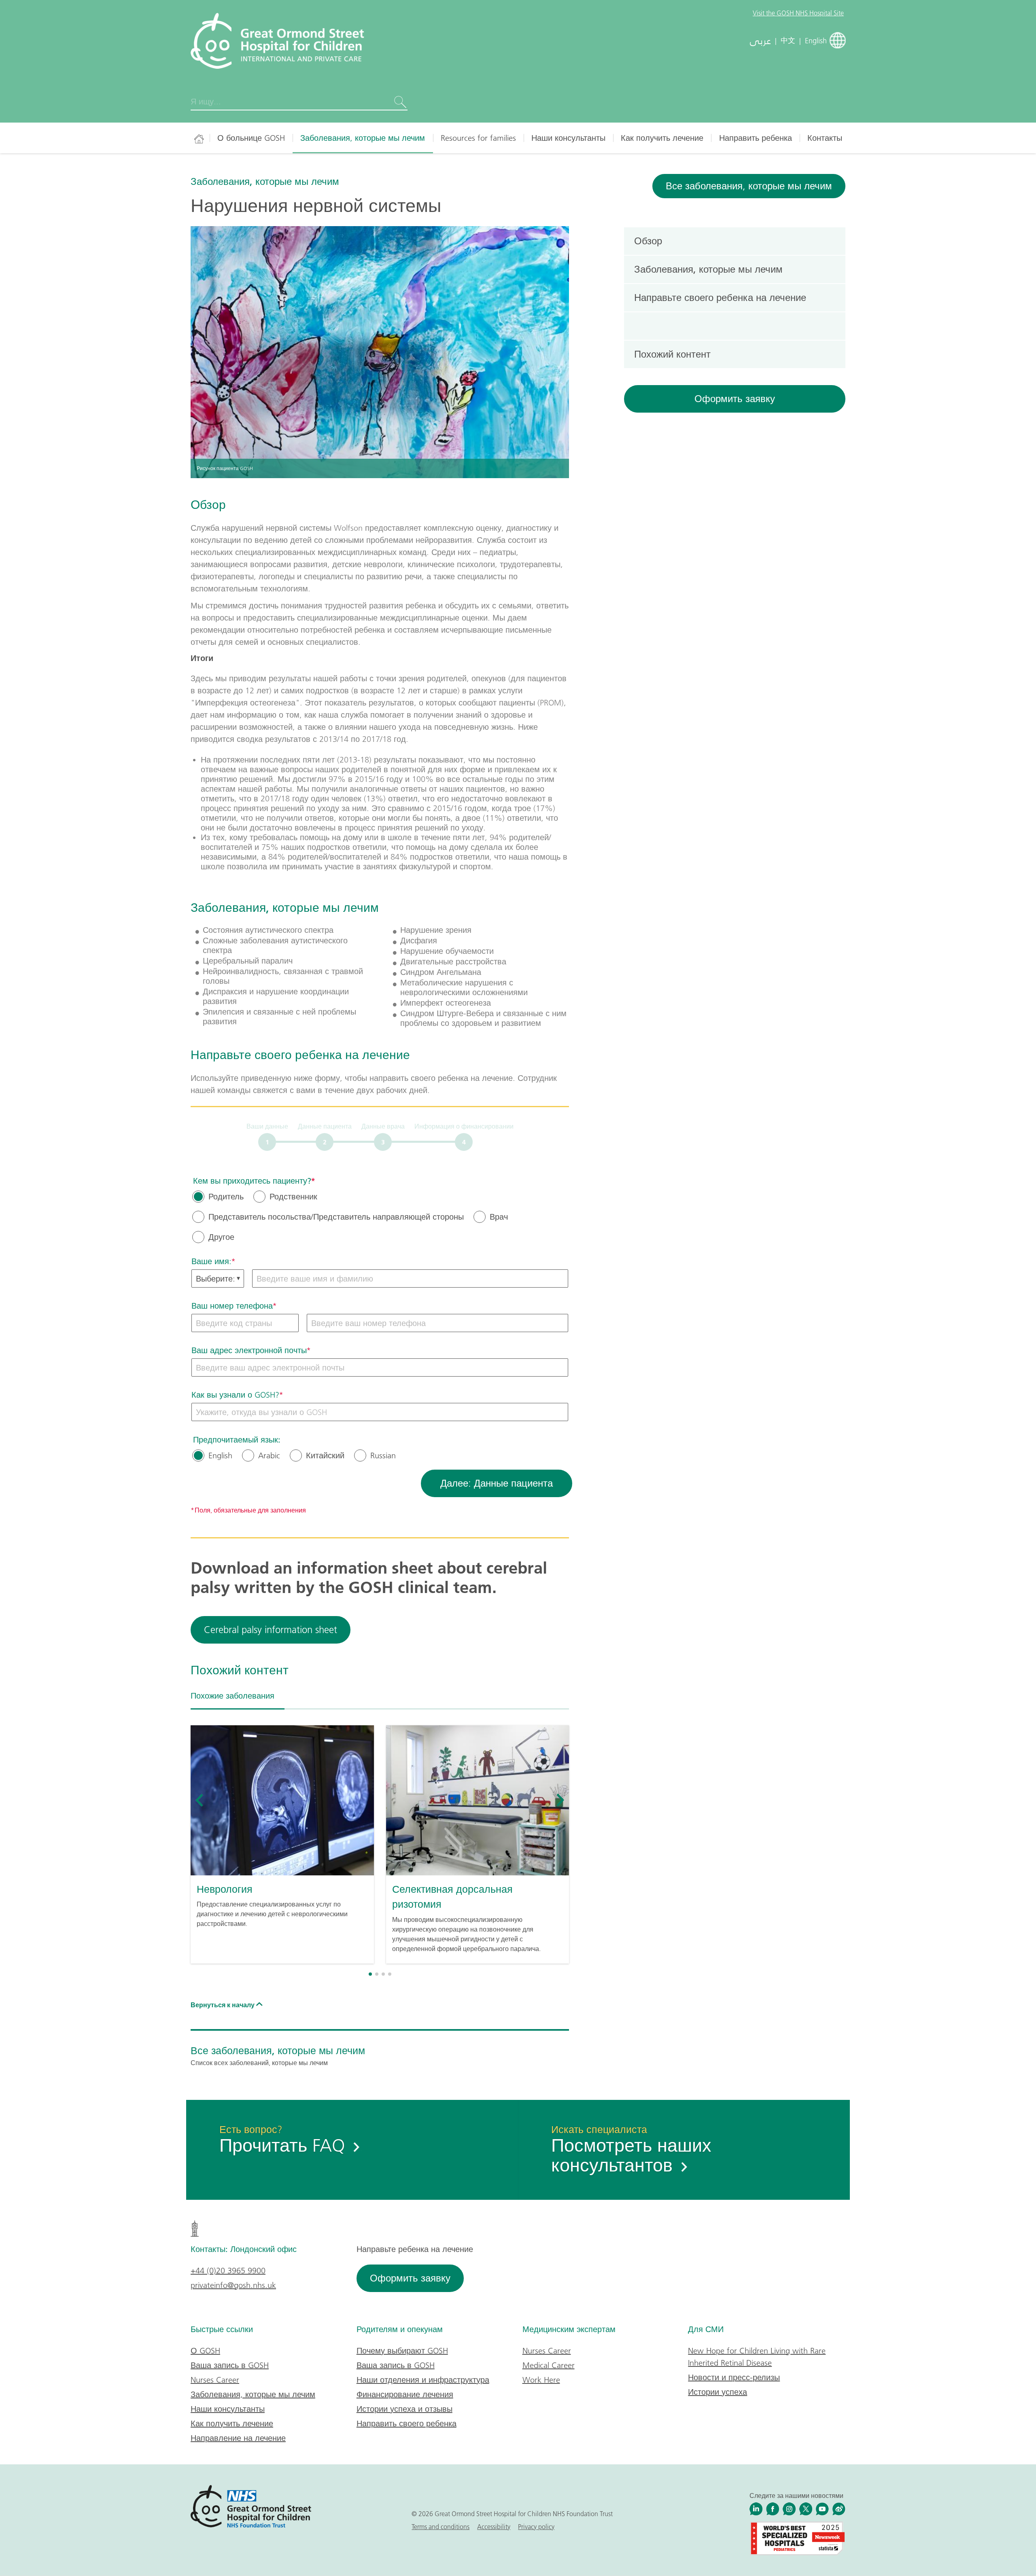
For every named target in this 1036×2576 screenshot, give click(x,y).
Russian (383, 1455)
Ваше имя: (211, 1261)
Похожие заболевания (232, 1696)
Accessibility (494, 2527)
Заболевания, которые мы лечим (363, 138)
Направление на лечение (238, 2438)
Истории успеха (718, 2392)
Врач (499, 1217)
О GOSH (205, 2351)
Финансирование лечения (405, 2394)
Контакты (825, 138)
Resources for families (478, 138)
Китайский (325, 1455)
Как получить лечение (662, 138)
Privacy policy (536, 2527)
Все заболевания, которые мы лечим (749, 186)
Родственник (293, 1197)
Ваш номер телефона (232, 1306)
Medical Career (549, 2365)
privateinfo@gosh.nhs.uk (233, 2285)
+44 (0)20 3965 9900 (228, 2271)
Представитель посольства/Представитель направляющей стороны (336, 1217)
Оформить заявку (735, 399)
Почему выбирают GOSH (402, 2351)
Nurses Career (215, 2380)
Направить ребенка (756, 138)
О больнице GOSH (251, 138)
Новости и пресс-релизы (734, 2377)
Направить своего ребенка (407, 2423)
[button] (370, 1974)
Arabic (269, 1455)
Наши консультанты (568, 138)
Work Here (541, 2380)
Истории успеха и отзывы (404, 2409)
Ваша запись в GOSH (230, 2365)
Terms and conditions (441, 2527)
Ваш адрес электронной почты (249, 1350)
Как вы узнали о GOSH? (235, 1395)
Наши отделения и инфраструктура (423, 2380)
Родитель (226, 1197)
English (220, 1455)
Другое (221, 1237)
